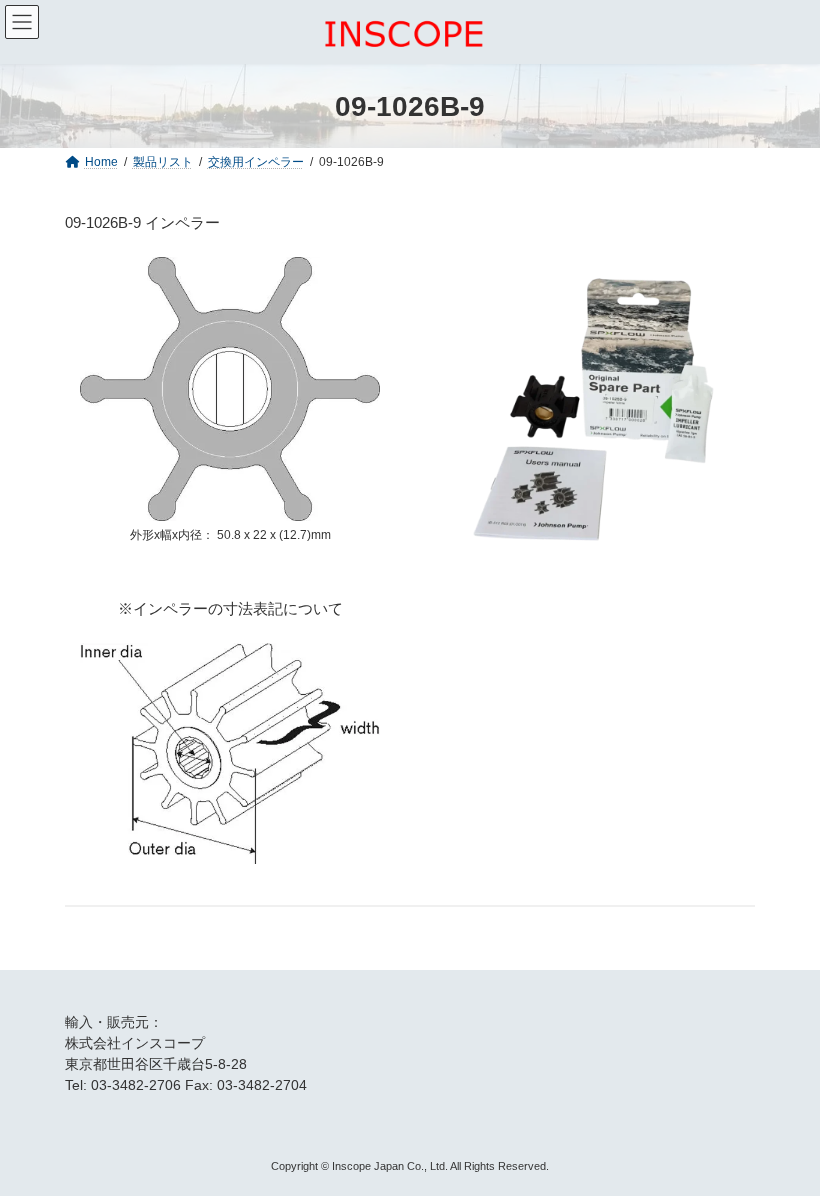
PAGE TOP (779, 1141)
